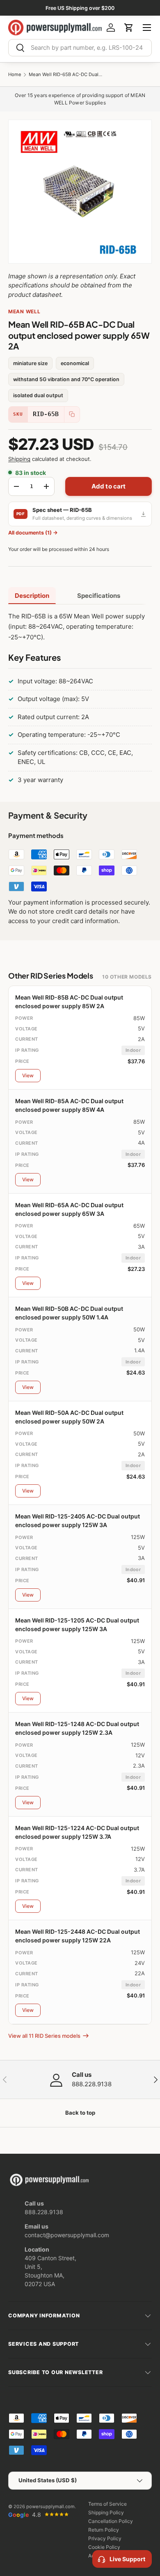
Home (15, 75)
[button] (129, 28)
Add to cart (109, 486)
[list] (80, 192)
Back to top (80, 2113)
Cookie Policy (104, 2547)
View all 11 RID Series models (44, 2036)
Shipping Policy (106, 2512)
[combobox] (80, 48)
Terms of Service (107, 2504)
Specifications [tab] (99, 596)
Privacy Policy (105, 2538)
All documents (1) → (33, 533)
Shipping (19, 459)
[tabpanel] (80, 700)
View (28, 1075)
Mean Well (24, 311)
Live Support (127, 2559)
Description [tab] (32, 596)
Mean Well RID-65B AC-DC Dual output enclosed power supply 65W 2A (66, 75)
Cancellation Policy (111, 2521)
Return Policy (104, 2530)
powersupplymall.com (50, 2507)
